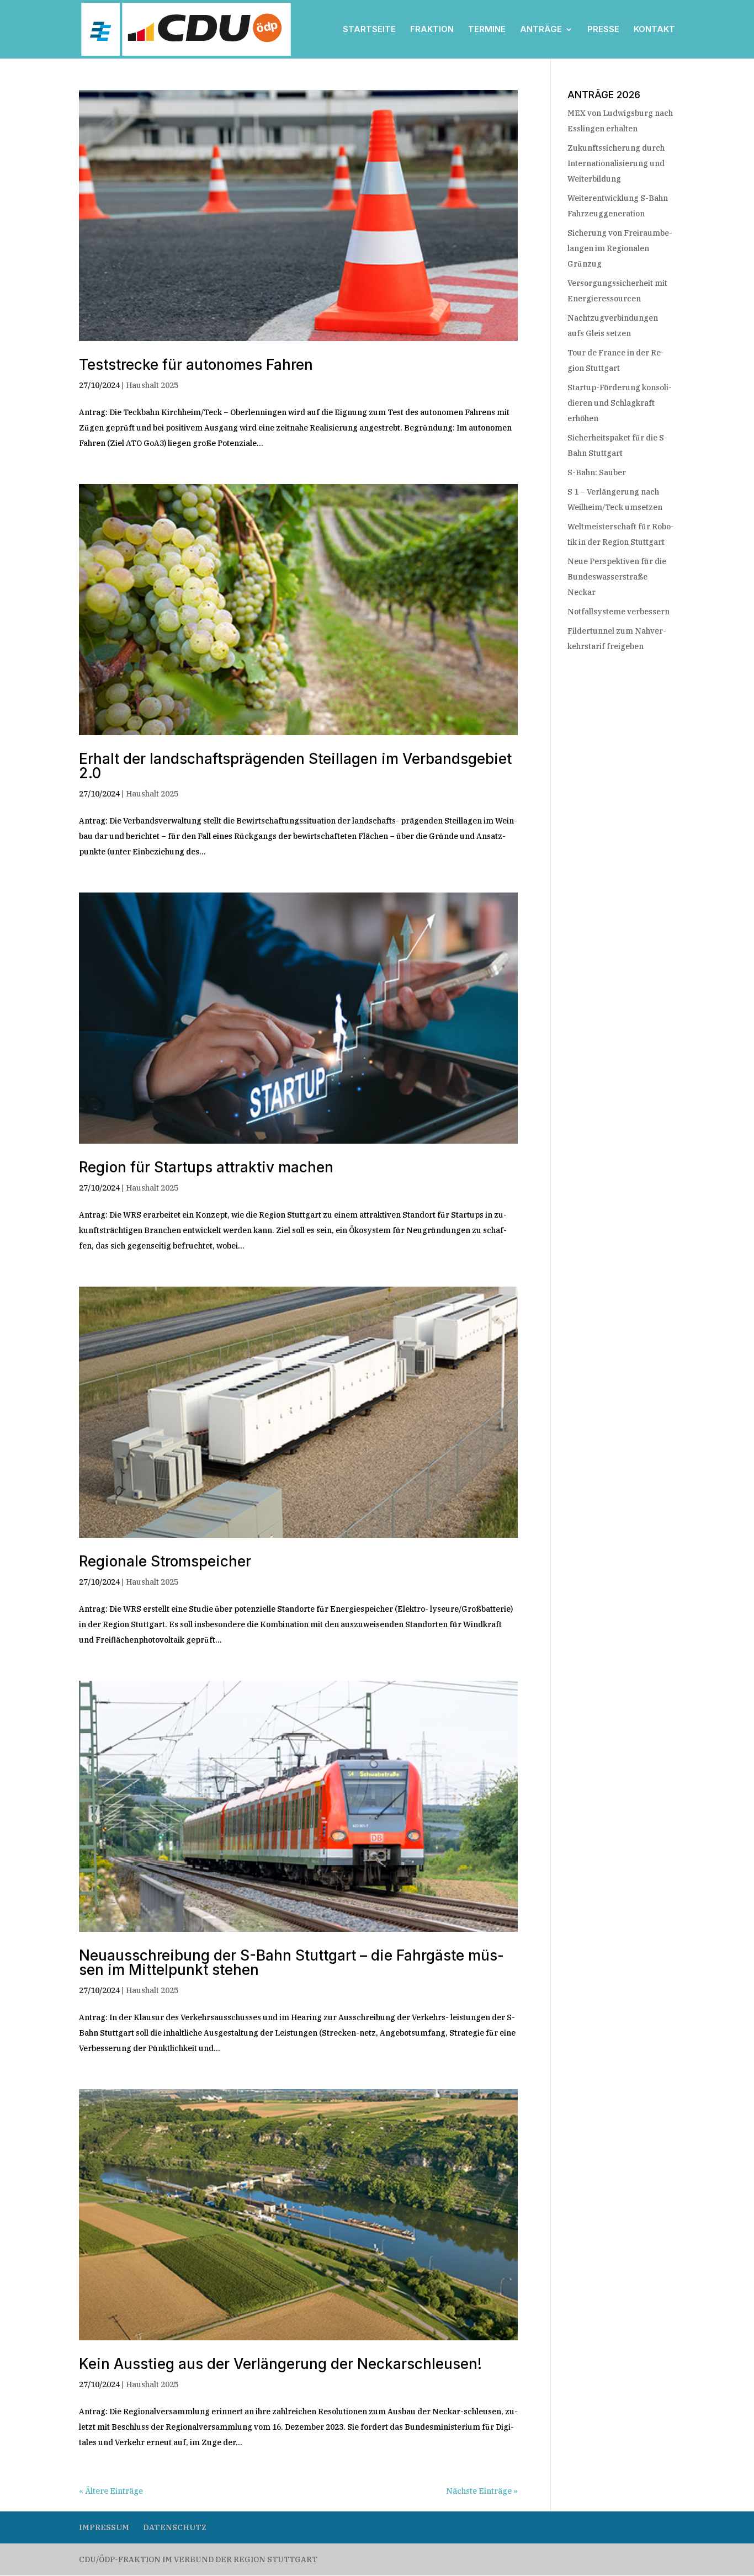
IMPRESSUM (104, 2527)
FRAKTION (432, 30)
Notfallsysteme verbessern (618, 612)
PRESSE (603, 30)
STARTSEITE (369, 30)
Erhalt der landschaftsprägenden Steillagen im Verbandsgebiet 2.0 (295, 766)
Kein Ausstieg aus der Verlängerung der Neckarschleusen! (282, 2364)
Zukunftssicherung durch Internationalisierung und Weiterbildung (616, 163)
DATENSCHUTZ (175, 2527)
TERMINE (487, 30)
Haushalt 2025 (152, 385)
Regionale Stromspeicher (167, 1561)
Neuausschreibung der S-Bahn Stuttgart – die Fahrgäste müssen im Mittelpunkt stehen (291, 1962)
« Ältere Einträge (111, 2491)
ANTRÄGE (541, 30)
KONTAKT (654, 30)
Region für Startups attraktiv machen (208, 1167)
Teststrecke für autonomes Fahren (198, 365)
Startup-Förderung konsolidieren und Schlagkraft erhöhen (620, 403)
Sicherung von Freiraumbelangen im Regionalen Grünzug (620, 248)
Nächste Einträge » (482, 2491)
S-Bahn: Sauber (597, 472)
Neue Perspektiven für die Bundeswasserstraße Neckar (617, 577)
